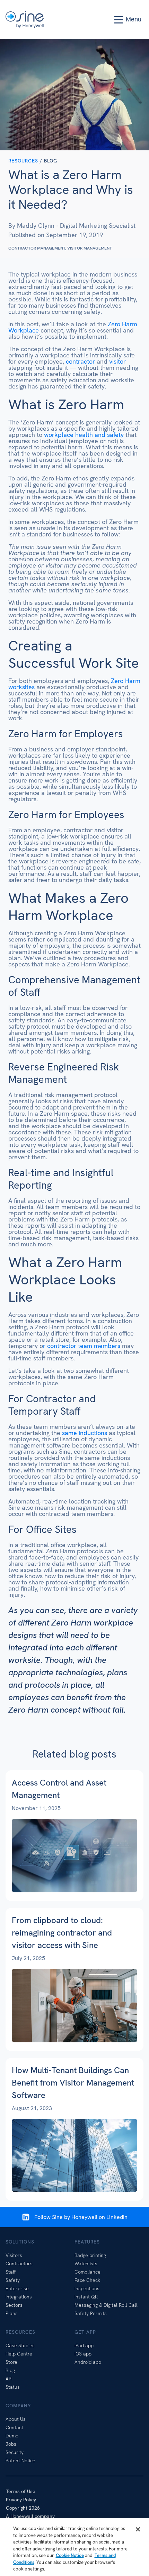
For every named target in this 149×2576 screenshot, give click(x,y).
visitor (117, 361)
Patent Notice (20, 2461)
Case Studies (20, 2345)
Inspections (87, 2288)
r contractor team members (82, 1346)
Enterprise (17, 2288)
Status (13, 2387)
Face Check (87, 2280)
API (9, 2379)
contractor (80, 361)
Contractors (19, 2264)
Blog (10, 2370)
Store (11, 2362)
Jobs (11, 2444)
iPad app (84, 2345)
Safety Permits (91, 2313)
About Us (16, 2419)
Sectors (14, 2305)
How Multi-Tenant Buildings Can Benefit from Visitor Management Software (73, 2083)
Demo (12, 2436)
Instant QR (86, 2297)
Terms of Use (21, 2491)
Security (15, 2452)
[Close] (138, 2529)
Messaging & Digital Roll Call (106, 2305)
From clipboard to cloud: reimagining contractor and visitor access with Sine (62, 1933)
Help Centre (19, 2354)
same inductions (84, 1433)
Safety (13, 2280)
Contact (14, 2427)
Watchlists (86, 2264)
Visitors (14, 2255)
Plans (12, 2313)
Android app (88, 2362)
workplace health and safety (84, 435)
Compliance (87, 2272)
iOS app (83, 2354)
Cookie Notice (70, 2555)
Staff (11, 2272)
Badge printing (90, 2255)
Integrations (19, 2297)
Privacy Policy (21, 2500)
